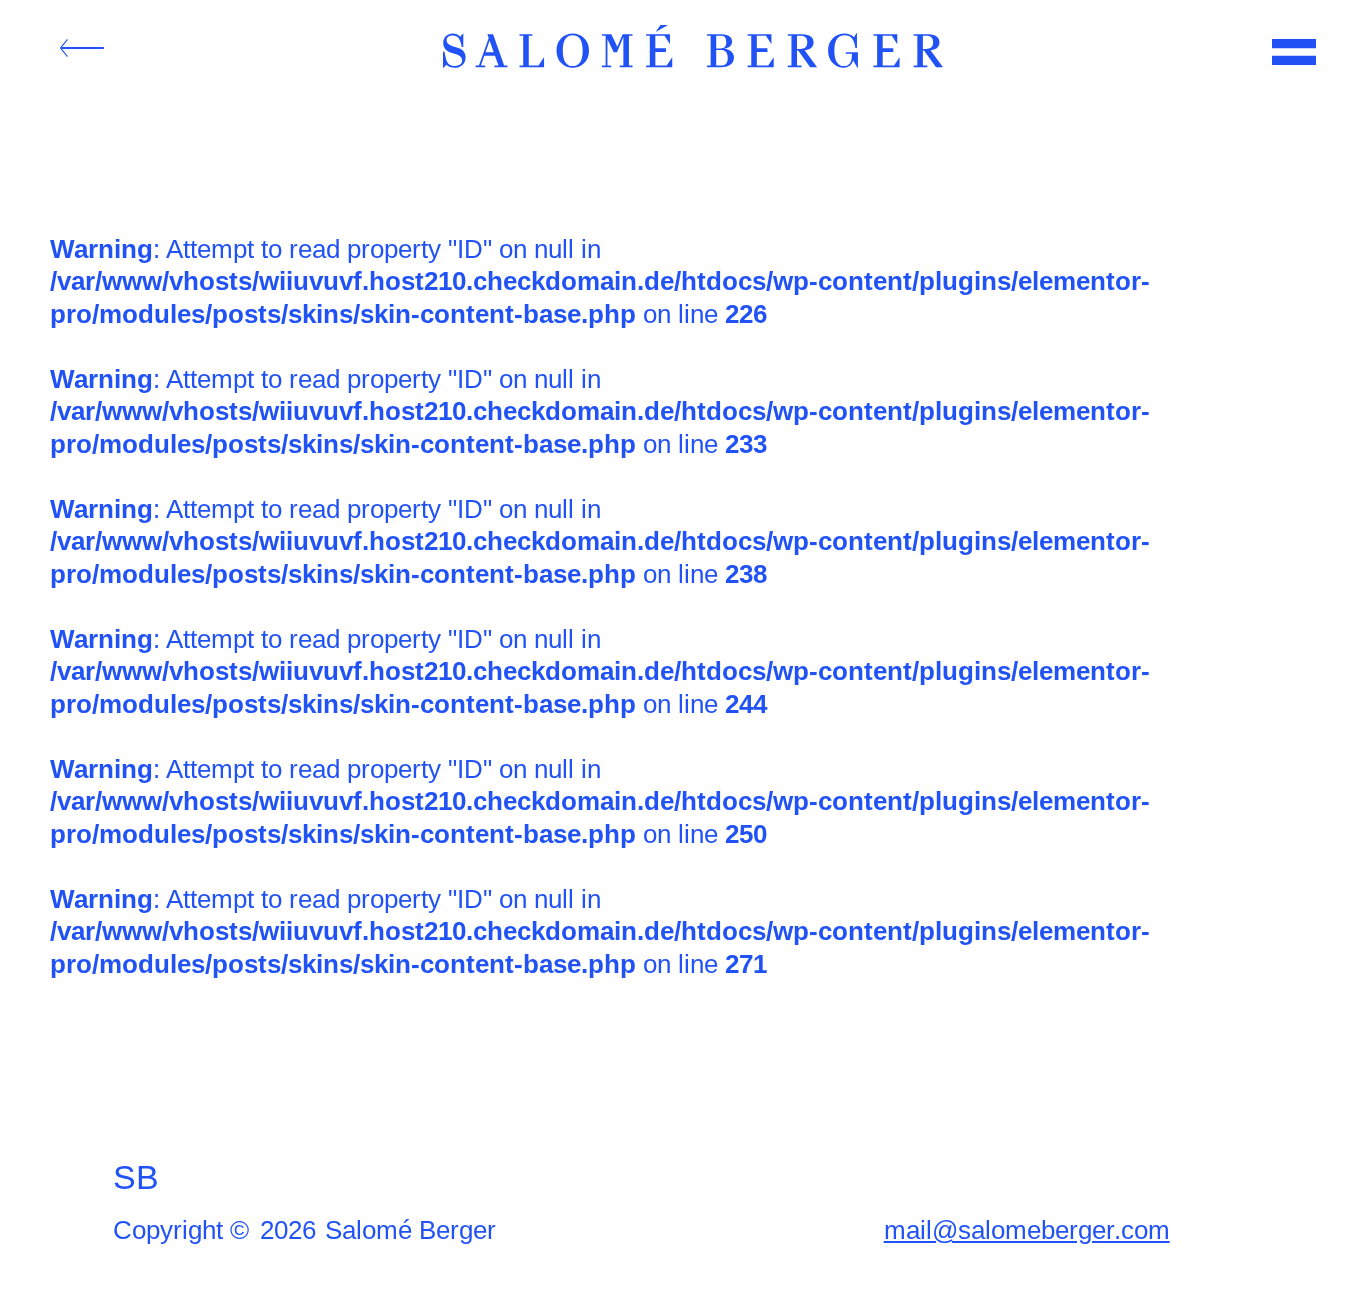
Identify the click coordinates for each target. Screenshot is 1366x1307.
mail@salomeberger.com (1027, 1230)
